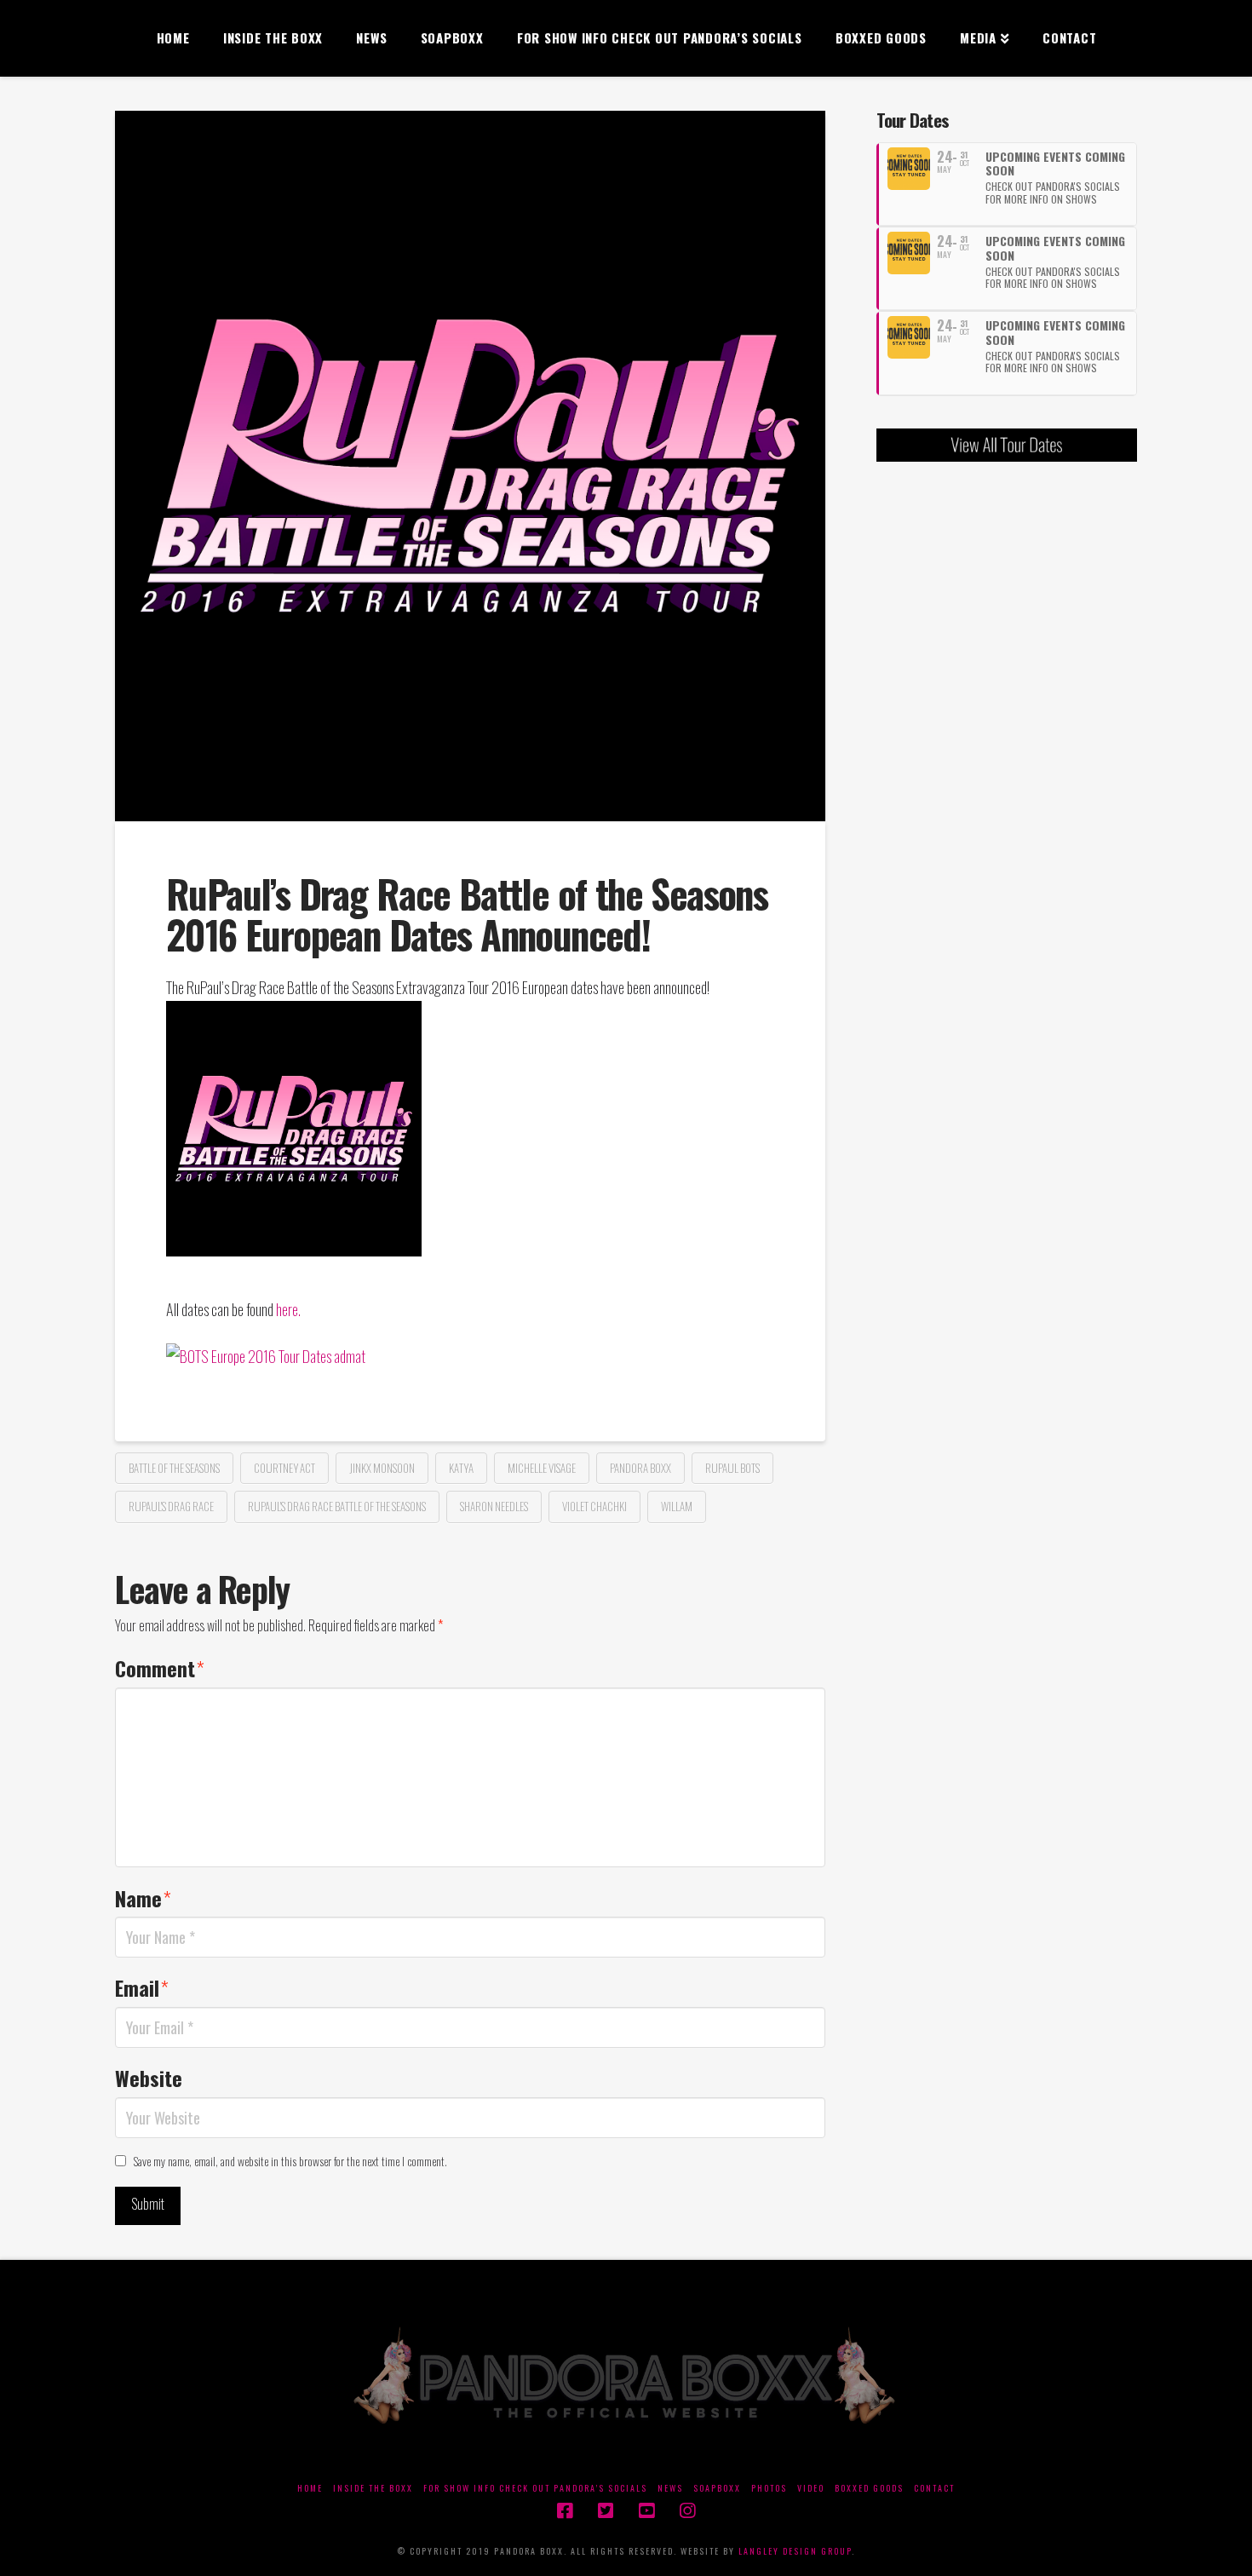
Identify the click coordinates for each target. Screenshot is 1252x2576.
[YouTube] (646, 2511)
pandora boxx (640, 1468)
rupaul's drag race (171, 1506)
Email (142, 1987)
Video (811, 2488)
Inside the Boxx (373, 2488)
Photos (769, 2488)
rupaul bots (732, 1468)
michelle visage (542, 1468)
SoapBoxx (717, 2488)
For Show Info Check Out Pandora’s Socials (535, 2488)
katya (461, 1468)
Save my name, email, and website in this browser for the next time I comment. (290, 2161)
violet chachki (594, 1506)
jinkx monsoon (382, 1468)
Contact (934, 2488)
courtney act (284, 1468)
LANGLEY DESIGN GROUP (795, 2551)
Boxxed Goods (869, 2488)
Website (149, 2078)
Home (310, 2488)
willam (677, 1506)
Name (143, 1898)
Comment (160, 1668)
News (670, 2488)
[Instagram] (687, 2511)
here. (288, 1309)
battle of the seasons (174, 1468)
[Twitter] (606, 2511)
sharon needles (494, 1506)
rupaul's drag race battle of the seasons (337, 1506)
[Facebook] (565, 2511)
